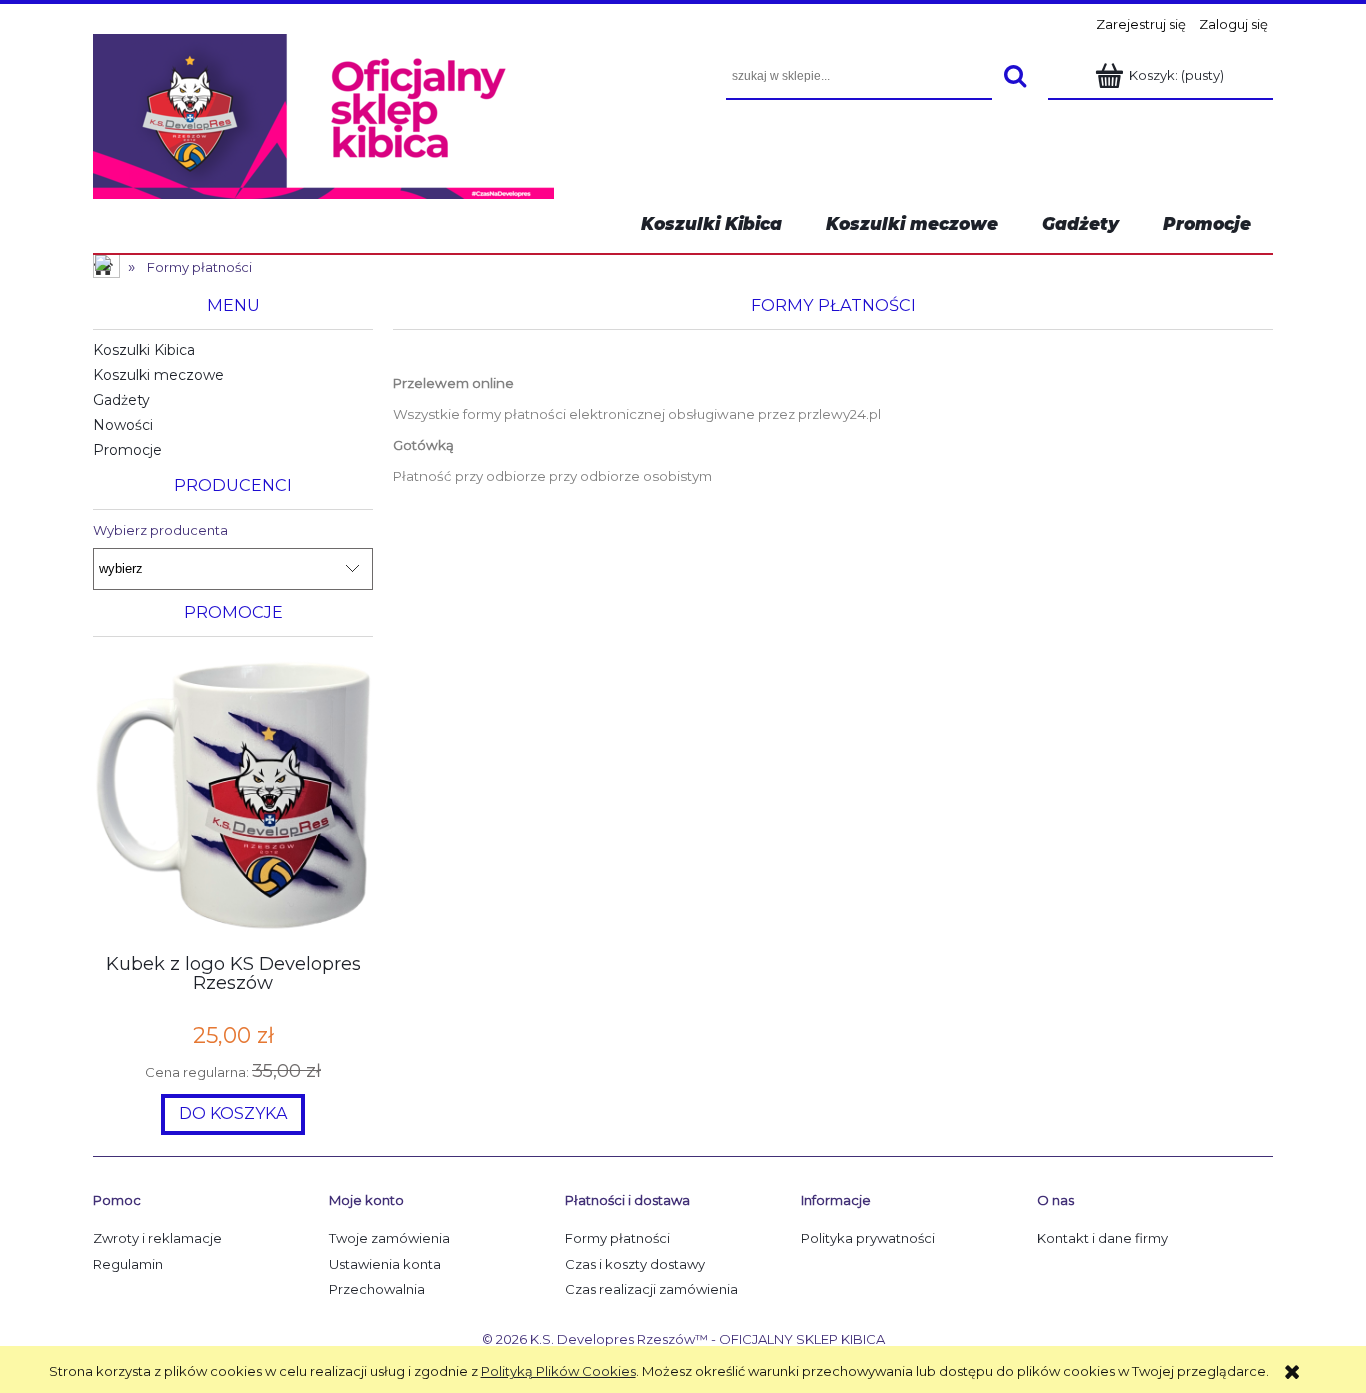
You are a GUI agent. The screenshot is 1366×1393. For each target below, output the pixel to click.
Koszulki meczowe (158, 375)
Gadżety (121, 400)
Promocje (127, 450)
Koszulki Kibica (144, 350)
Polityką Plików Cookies (558, 1371)
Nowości (123, 425)
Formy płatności (617, 1238)
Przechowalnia (377, 1289)
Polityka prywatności (868, 1238)
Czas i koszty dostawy (635, 1264)
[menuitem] (1207, 224)
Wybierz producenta (160, 530)
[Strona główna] (323, 114)
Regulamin (128, 1264)
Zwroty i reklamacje (157, 1238)
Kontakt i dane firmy (1102, 1238)
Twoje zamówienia (389, 1238)
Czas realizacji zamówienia (651, 1289)
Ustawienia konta (385, 1264)
